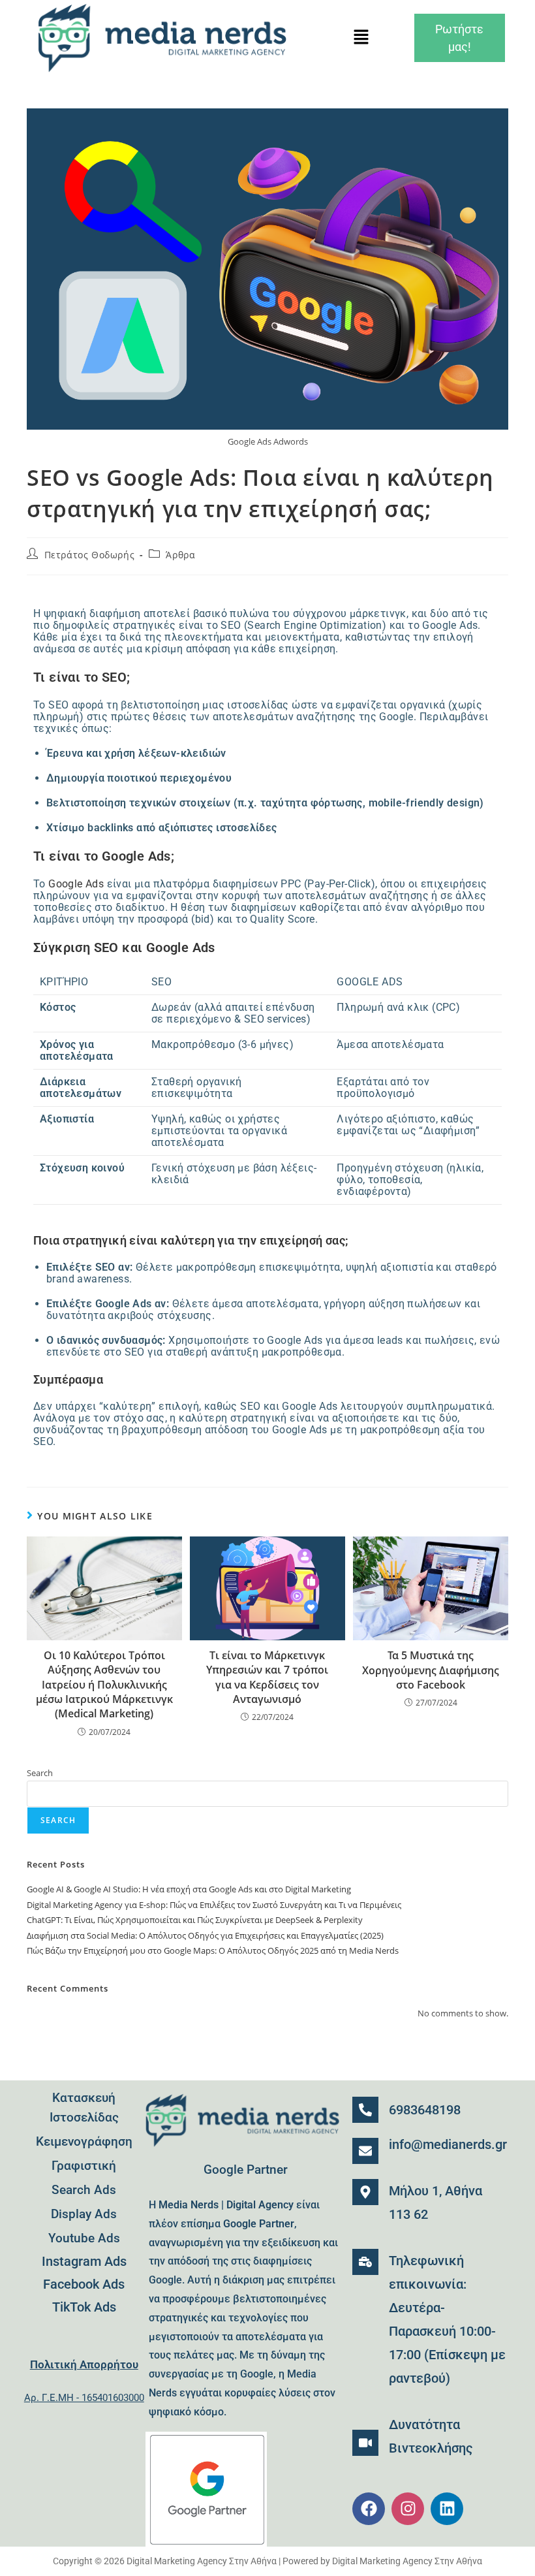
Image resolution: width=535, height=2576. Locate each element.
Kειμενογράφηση (84, 2141)
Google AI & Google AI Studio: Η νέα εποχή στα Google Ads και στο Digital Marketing (189, 1889)
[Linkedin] (447, 2509)
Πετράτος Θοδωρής (90, 555)
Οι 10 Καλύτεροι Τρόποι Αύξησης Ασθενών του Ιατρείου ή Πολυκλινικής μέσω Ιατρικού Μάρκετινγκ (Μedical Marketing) (104, 1685)
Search (40, 1773)
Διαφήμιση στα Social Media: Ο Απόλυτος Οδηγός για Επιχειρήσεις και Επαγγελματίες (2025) (205, 1935)
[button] (361, 38)
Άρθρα (180, 555)
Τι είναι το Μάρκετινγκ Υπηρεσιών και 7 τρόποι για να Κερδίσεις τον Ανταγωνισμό (267, 1677)
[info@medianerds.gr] (365, 2151)
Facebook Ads (84, 2284)
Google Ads (76, 884)
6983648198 (425, 2110)
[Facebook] (369, 2509)
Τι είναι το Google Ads (102, 856)
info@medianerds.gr (448, 2144)
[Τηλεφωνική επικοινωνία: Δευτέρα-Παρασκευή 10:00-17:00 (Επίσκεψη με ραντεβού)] (365, 2262)
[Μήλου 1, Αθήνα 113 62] (365, 2192)
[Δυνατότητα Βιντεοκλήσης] (365, 2443)
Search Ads (84, 2190)
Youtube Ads (84, 2238)
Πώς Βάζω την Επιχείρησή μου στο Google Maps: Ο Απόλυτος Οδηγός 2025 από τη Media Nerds (213, 1950)
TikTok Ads (84, 2307)
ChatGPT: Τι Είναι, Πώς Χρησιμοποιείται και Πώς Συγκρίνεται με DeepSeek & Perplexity (195, 1920)
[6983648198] (365, 2110)
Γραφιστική (84, 2166)
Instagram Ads (84, 2261)
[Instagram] (408, 2509)
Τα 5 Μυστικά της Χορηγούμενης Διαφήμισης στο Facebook (431, 1670)
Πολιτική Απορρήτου (84, 2364)
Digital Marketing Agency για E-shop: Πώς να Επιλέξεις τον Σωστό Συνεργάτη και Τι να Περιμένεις (214, 1905)
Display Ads (84, 2214)
